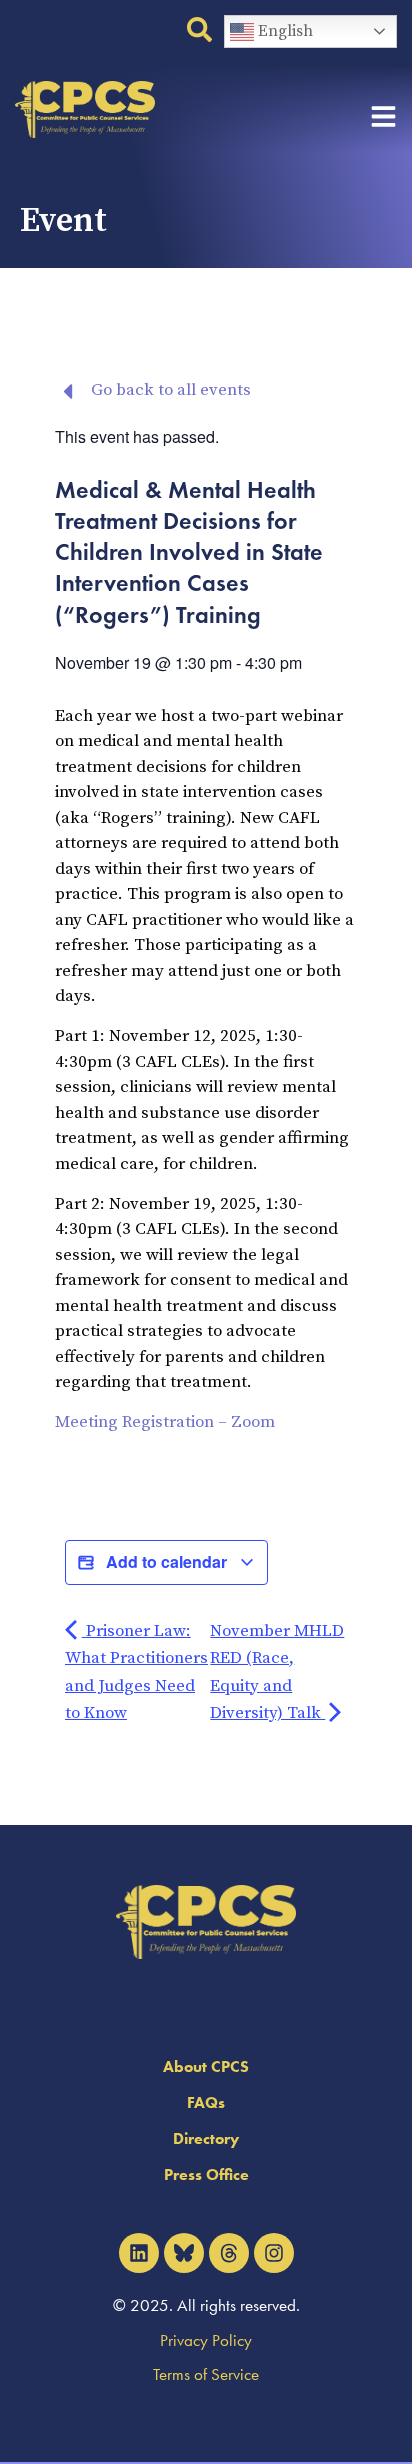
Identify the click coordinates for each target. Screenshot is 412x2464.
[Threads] (229, 2253)
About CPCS (206, 2066)
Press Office (206, 2174)
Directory (206, 2138)
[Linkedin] (139, 2253)
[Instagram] (274, 2253)
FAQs (206, 2102)
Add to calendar (166, 1561)
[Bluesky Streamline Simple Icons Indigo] (184, 2253)
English (283, 31)
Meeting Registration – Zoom (165, 1422)
